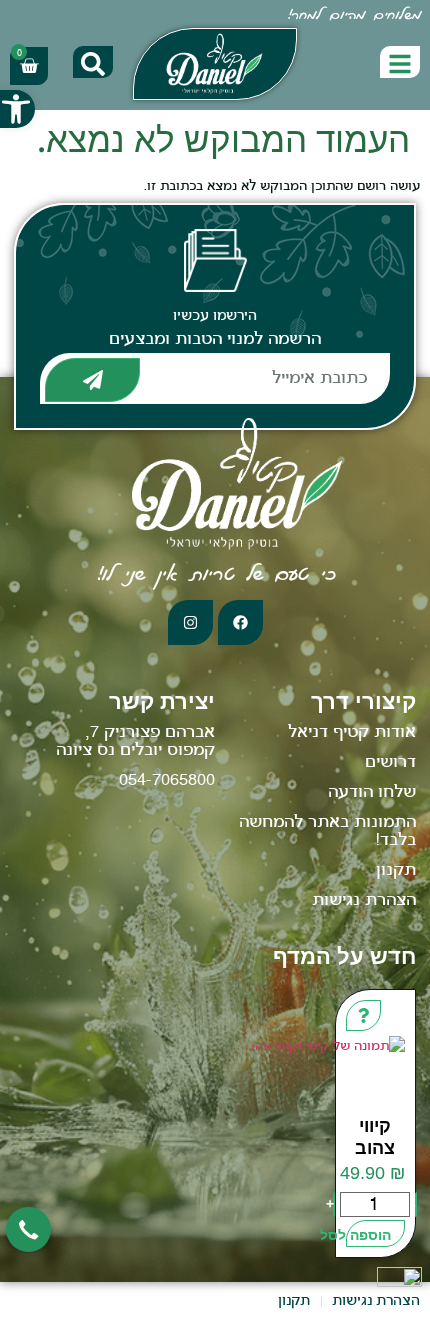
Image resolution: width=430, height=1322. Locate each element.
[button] (17, 109)
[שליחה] (92, 380)
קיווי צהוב (375, 1137)
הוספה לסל (369, 1235)
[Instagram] (190, 622)
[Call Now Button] (28, 1229)
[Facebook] (240, 622)
